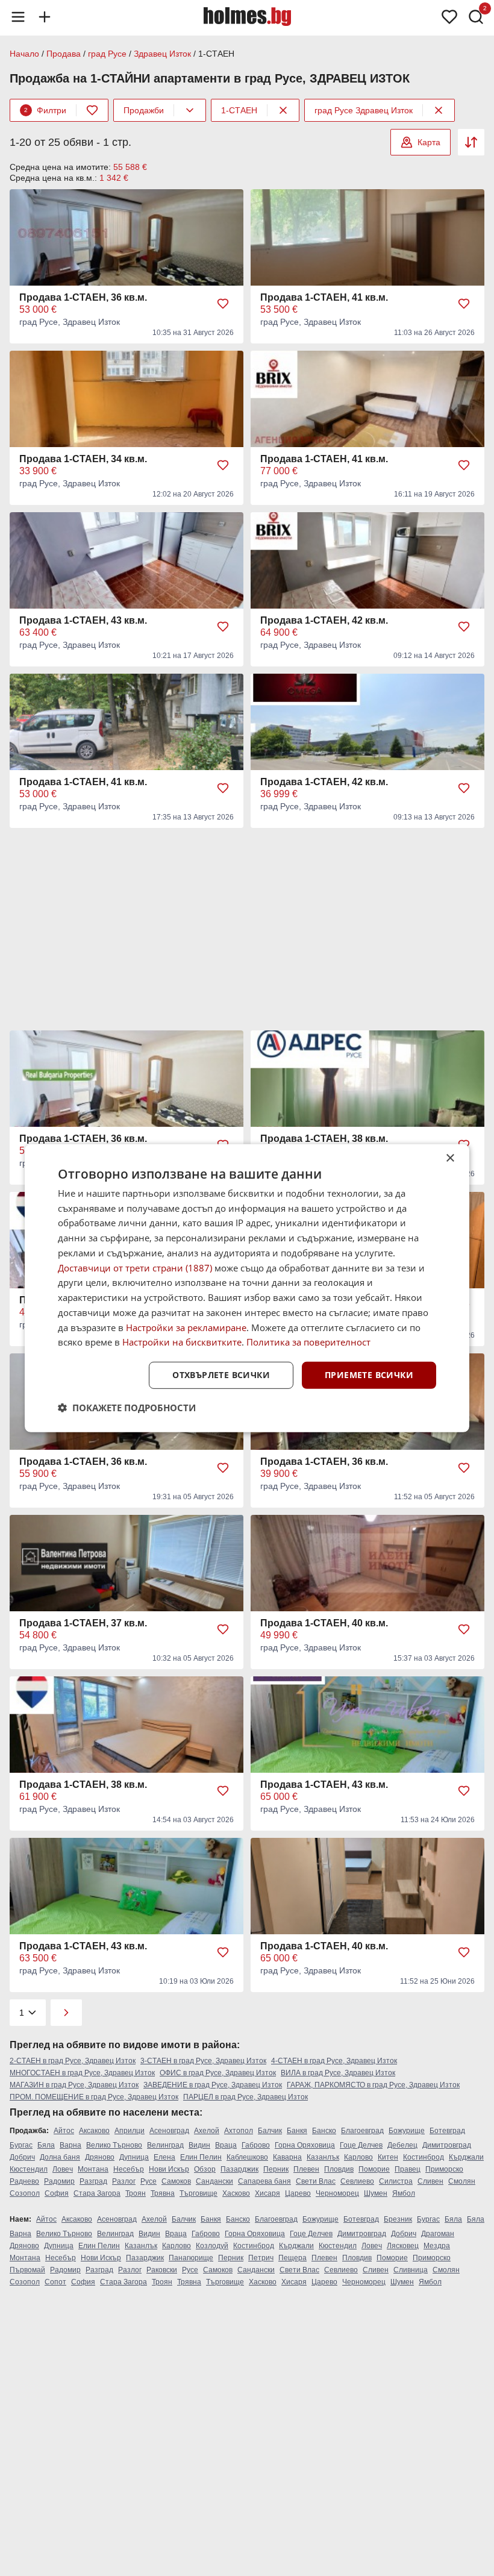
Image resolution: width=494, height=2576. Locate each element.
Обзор (205, 2169)
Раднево (24, 2181)
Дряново (100, 2157)
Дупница (134, 2157)
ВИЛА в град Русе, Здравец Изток (338, 2073)
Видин (199, 2145)
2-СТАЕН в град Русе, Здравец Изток (73, 2061)
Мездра (437, 2246)
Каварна (287, 2157)
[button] (127, 1408)
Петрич (261, 2258)
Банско (324, 2131)
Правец (408, 2169)
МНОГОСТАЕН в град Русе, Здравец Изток (82, 2073)
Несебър (129, 2169)
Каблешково (247, 2157)
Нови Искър (169, 2169)
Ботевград (447, 2131)
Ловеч (63, 2169)
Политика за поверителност (308, 1342)
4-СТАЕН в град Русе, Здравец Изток (334, 2061)
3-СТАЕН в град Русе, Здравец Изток (203, 2061)
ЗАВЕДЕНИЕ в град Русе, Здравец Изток (213, 2085)
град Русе (107, 54)
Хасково (236, 2193)
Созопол (25, 2193)
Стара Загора (97, 2193)
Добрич (22, 2157)
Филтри (45, 110)
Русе (149, 2181)
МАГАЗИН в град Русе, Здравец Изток (74, 2085)
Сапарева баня (264, 2181)
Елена (164, 2157)
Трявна (163, 2193)
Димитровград (447, 2145)
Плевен (306, 2169)
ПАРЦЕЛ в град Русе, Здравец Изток (245, 2097)
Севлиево (357, 2181)
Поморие (374, 2169)
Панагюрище (191, 2258)
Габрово (256, 2145)
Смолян (462, 2181)
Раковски (162, 2270)
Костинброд (424, 2157)
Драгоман (438, 2234)
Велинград (165, 2145)
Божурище (407, 2131)
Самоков (176, 2181)
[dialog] (247, 1288)
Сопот (55, 2282)
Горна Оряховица (305, 2145)
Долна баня (60, 2157)
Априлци (130, 2131)
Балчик (270, 2131)
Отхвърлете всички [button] (221, 1375)
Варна (70, 2145)
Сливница (411, 2270)
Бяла (46, 2145)
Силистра (396, 2181)
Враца (226, 2145)
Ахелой (207, 2131)
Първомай (27, 2270)
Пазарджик (239, 2169)
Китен (388, 2157)
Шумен (376, 2193)
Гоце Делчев (361, 2145)
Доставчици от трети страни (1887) (135, 1267)
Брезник (398, 2219)
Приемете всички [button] (369, 1375)
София (57, 2193)
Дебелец (402, 2145)
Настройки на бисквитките (182, 1342)
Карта (429, 142)
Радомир (59, 2181)
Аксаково (94, 2131)
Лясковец (403, 2246)
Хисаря (267, 2193)
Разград (93, 2181)
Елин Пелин (201, 2157)
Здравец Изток (162, 54)
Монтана (93, 2169)
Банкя (297, 2131)
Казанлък (323, 2157)
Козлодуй (212, 2246)
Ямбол (404, 2193)
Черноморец (337, 2193)
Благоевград (362, 2131)
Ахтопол (239, 2131)
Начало (24, 54)
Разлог (124, 2181)
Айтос (64, 2131)
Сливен (430, 2181)
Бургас (21, 2145)
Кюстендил (29, 2169)
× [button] (450, 1158)
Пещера (292, 2258)
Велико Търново (114, 2145)
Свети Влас (316, 2181)
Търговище (199, 2193)
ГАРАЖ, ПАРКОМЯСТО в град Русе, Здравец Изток (373, 2085)
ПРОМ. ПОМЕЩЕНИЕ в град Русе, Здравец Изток (94, 2097)
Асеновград (169, 2131)
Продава (64, 54)
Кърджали (466, 2157)
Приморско (444, 2169)
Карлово (358, 2157)
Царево (298, 2193)
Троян (136, 2193)
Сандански (214, 2181)
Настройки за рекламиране (186, 1327)
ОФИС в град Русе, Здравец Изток (218, 2073)
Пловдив (339, 2169)
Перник (276, 2169)
